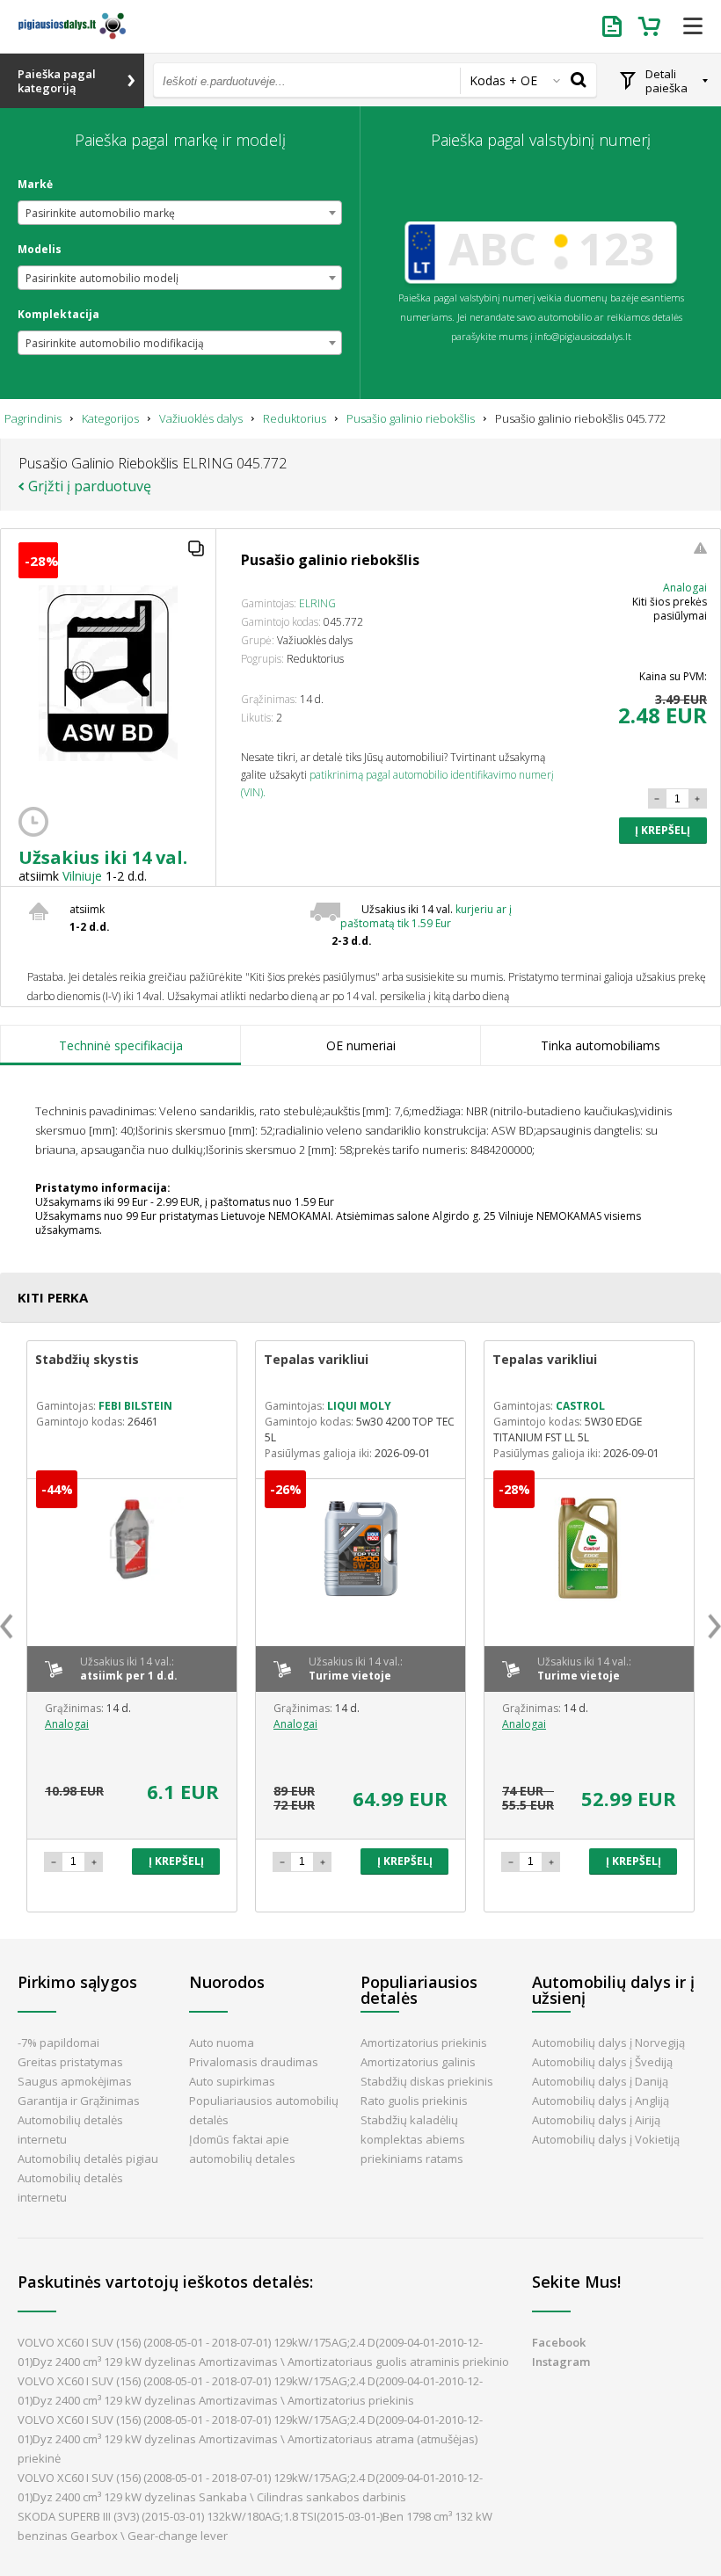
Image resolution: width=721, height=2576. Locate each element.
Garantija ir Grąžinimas (79, 2101)
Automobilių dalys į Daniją (600, 2081)
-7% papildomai (58, 2043)
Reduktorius (295, 418)
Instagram (561, 2362)
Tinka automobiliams (601, 1045)
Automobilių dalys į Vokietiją (606, 2139)
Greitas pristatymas (70, 2062)
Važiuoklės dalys (201, 418)
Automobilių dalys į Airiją (596, 2120)
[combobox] (180, 213)
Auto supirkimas (232, 2081)
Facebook (559, 2342)
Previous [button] (7, 1626)
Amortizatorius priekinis (424, 2043)
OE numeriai (361, 1045)
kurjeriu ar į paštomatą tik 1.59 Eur (426, 916)
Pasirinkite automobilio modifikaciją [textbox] (115, 343)
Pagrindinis (33, 418)
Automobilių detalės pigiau (88, 2159)
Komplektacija (58, 315)
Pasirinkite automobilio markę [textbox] (100, 213)
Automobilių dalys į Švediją (602, 2062)
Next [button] (714, 1626)
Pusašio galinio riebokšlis (411, 418)
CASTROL (580, 1406)
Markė (35, 185)
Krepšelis (651, 26)
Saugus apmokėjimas (75, 2081)
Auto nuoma (222, 2043)
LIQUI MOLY (359, 1406)
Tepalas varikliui (316, 1359)
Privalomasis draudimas (254, 2062)
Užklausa (615, 26)
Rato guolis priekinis (414, 2101)
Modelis (40, 250)
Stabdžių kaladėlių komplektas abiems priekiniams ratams (413, 2139)
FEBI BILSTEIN (135, 1406)
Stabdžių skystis (87, 1359)
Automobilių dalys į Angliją (601, 2101)
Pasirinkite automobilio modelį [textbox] (102, 278)
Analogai (685, 588)
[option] (132, 1626)
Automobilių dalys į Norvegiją (608, 2043)
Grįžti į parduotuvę (90, 486)
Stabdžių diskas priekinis (427, 2081)
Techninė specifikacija (121, 1045)
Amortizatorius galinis (418, 2062)
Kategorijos (110, 418)
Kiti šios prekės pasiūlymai (670, 609)
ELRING (317, 603)
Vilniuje (82, 876)
